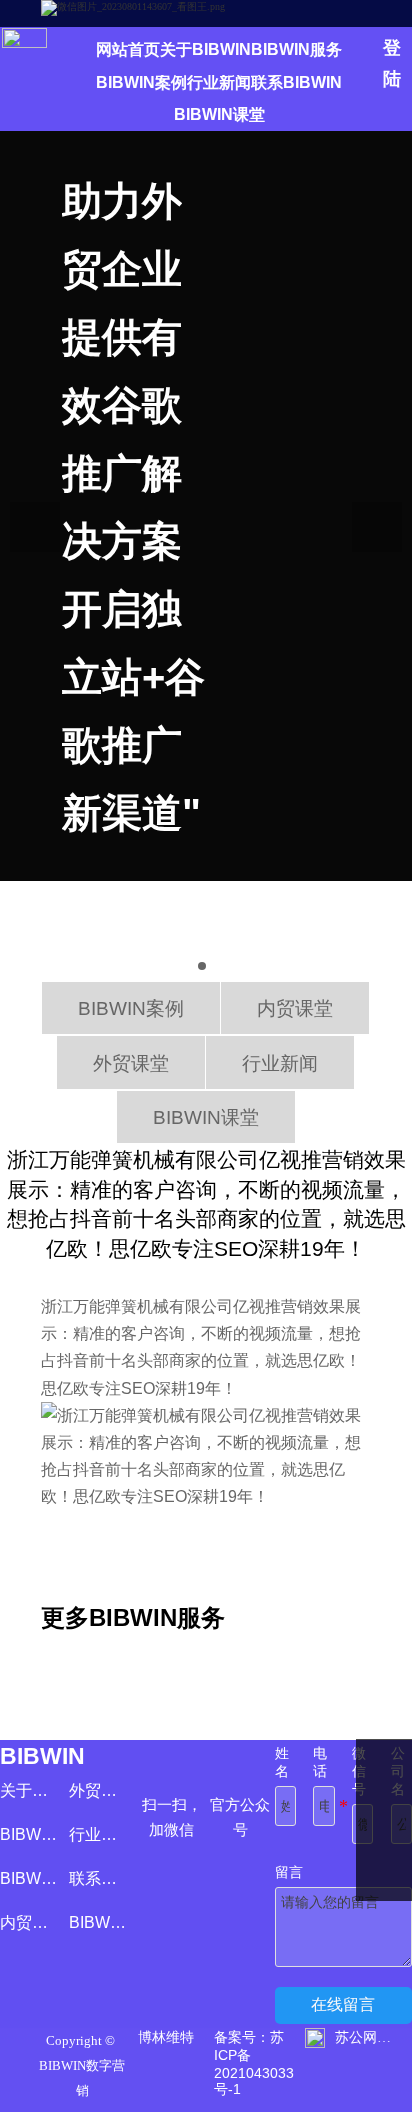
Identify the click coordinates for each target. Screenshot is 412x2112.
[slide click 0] (202, 966)
